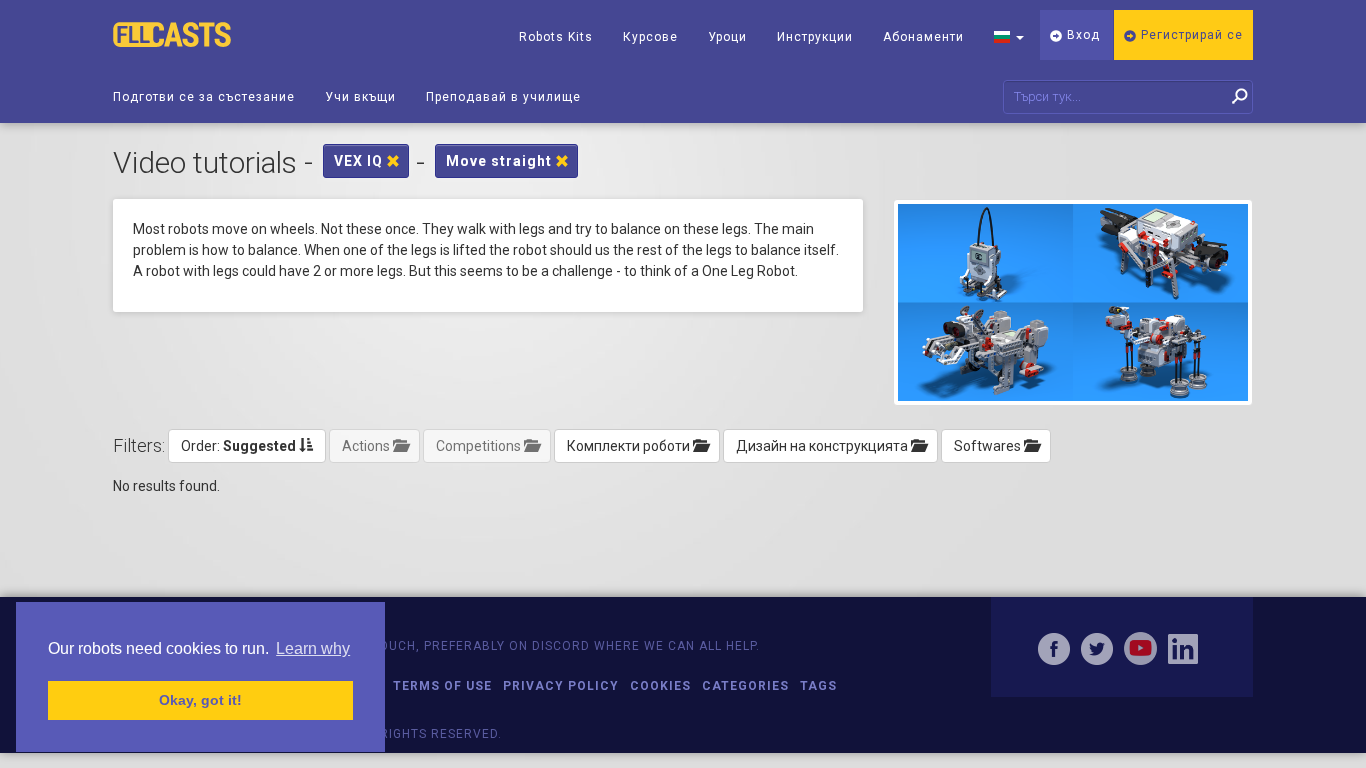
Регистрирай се (1190, 35)
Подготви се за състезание (204, 97)
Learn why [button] (313, 648)
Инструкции (815, 37)
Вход (1081, 35)
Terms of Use (442, 686)
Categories (745, 686)
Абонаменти (923, 37)
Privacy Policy (561, 686)
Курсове (650, 37)
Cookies (660, 686)
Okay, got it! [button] (200, 700)
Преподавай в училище (503, 97)
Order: (238, 446)
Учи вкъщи (360, 97)
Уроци (727, 37)
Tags (818, 686)
